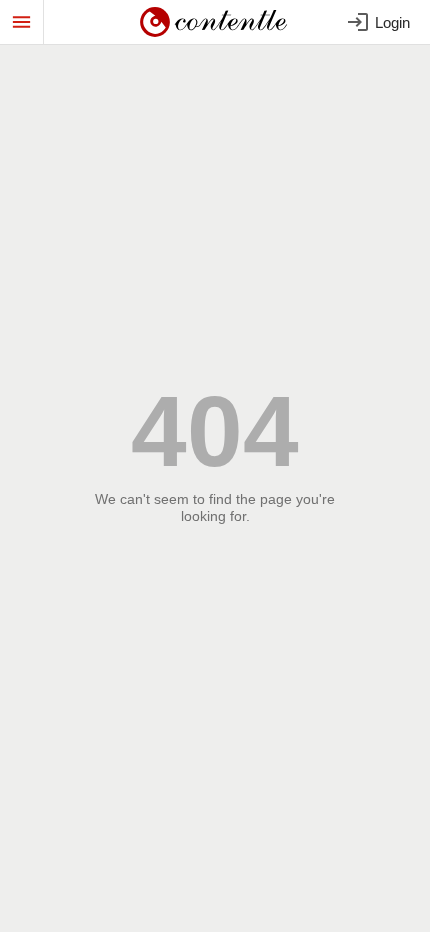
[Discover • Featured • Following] (215, 22)
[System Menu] (22, 22)
